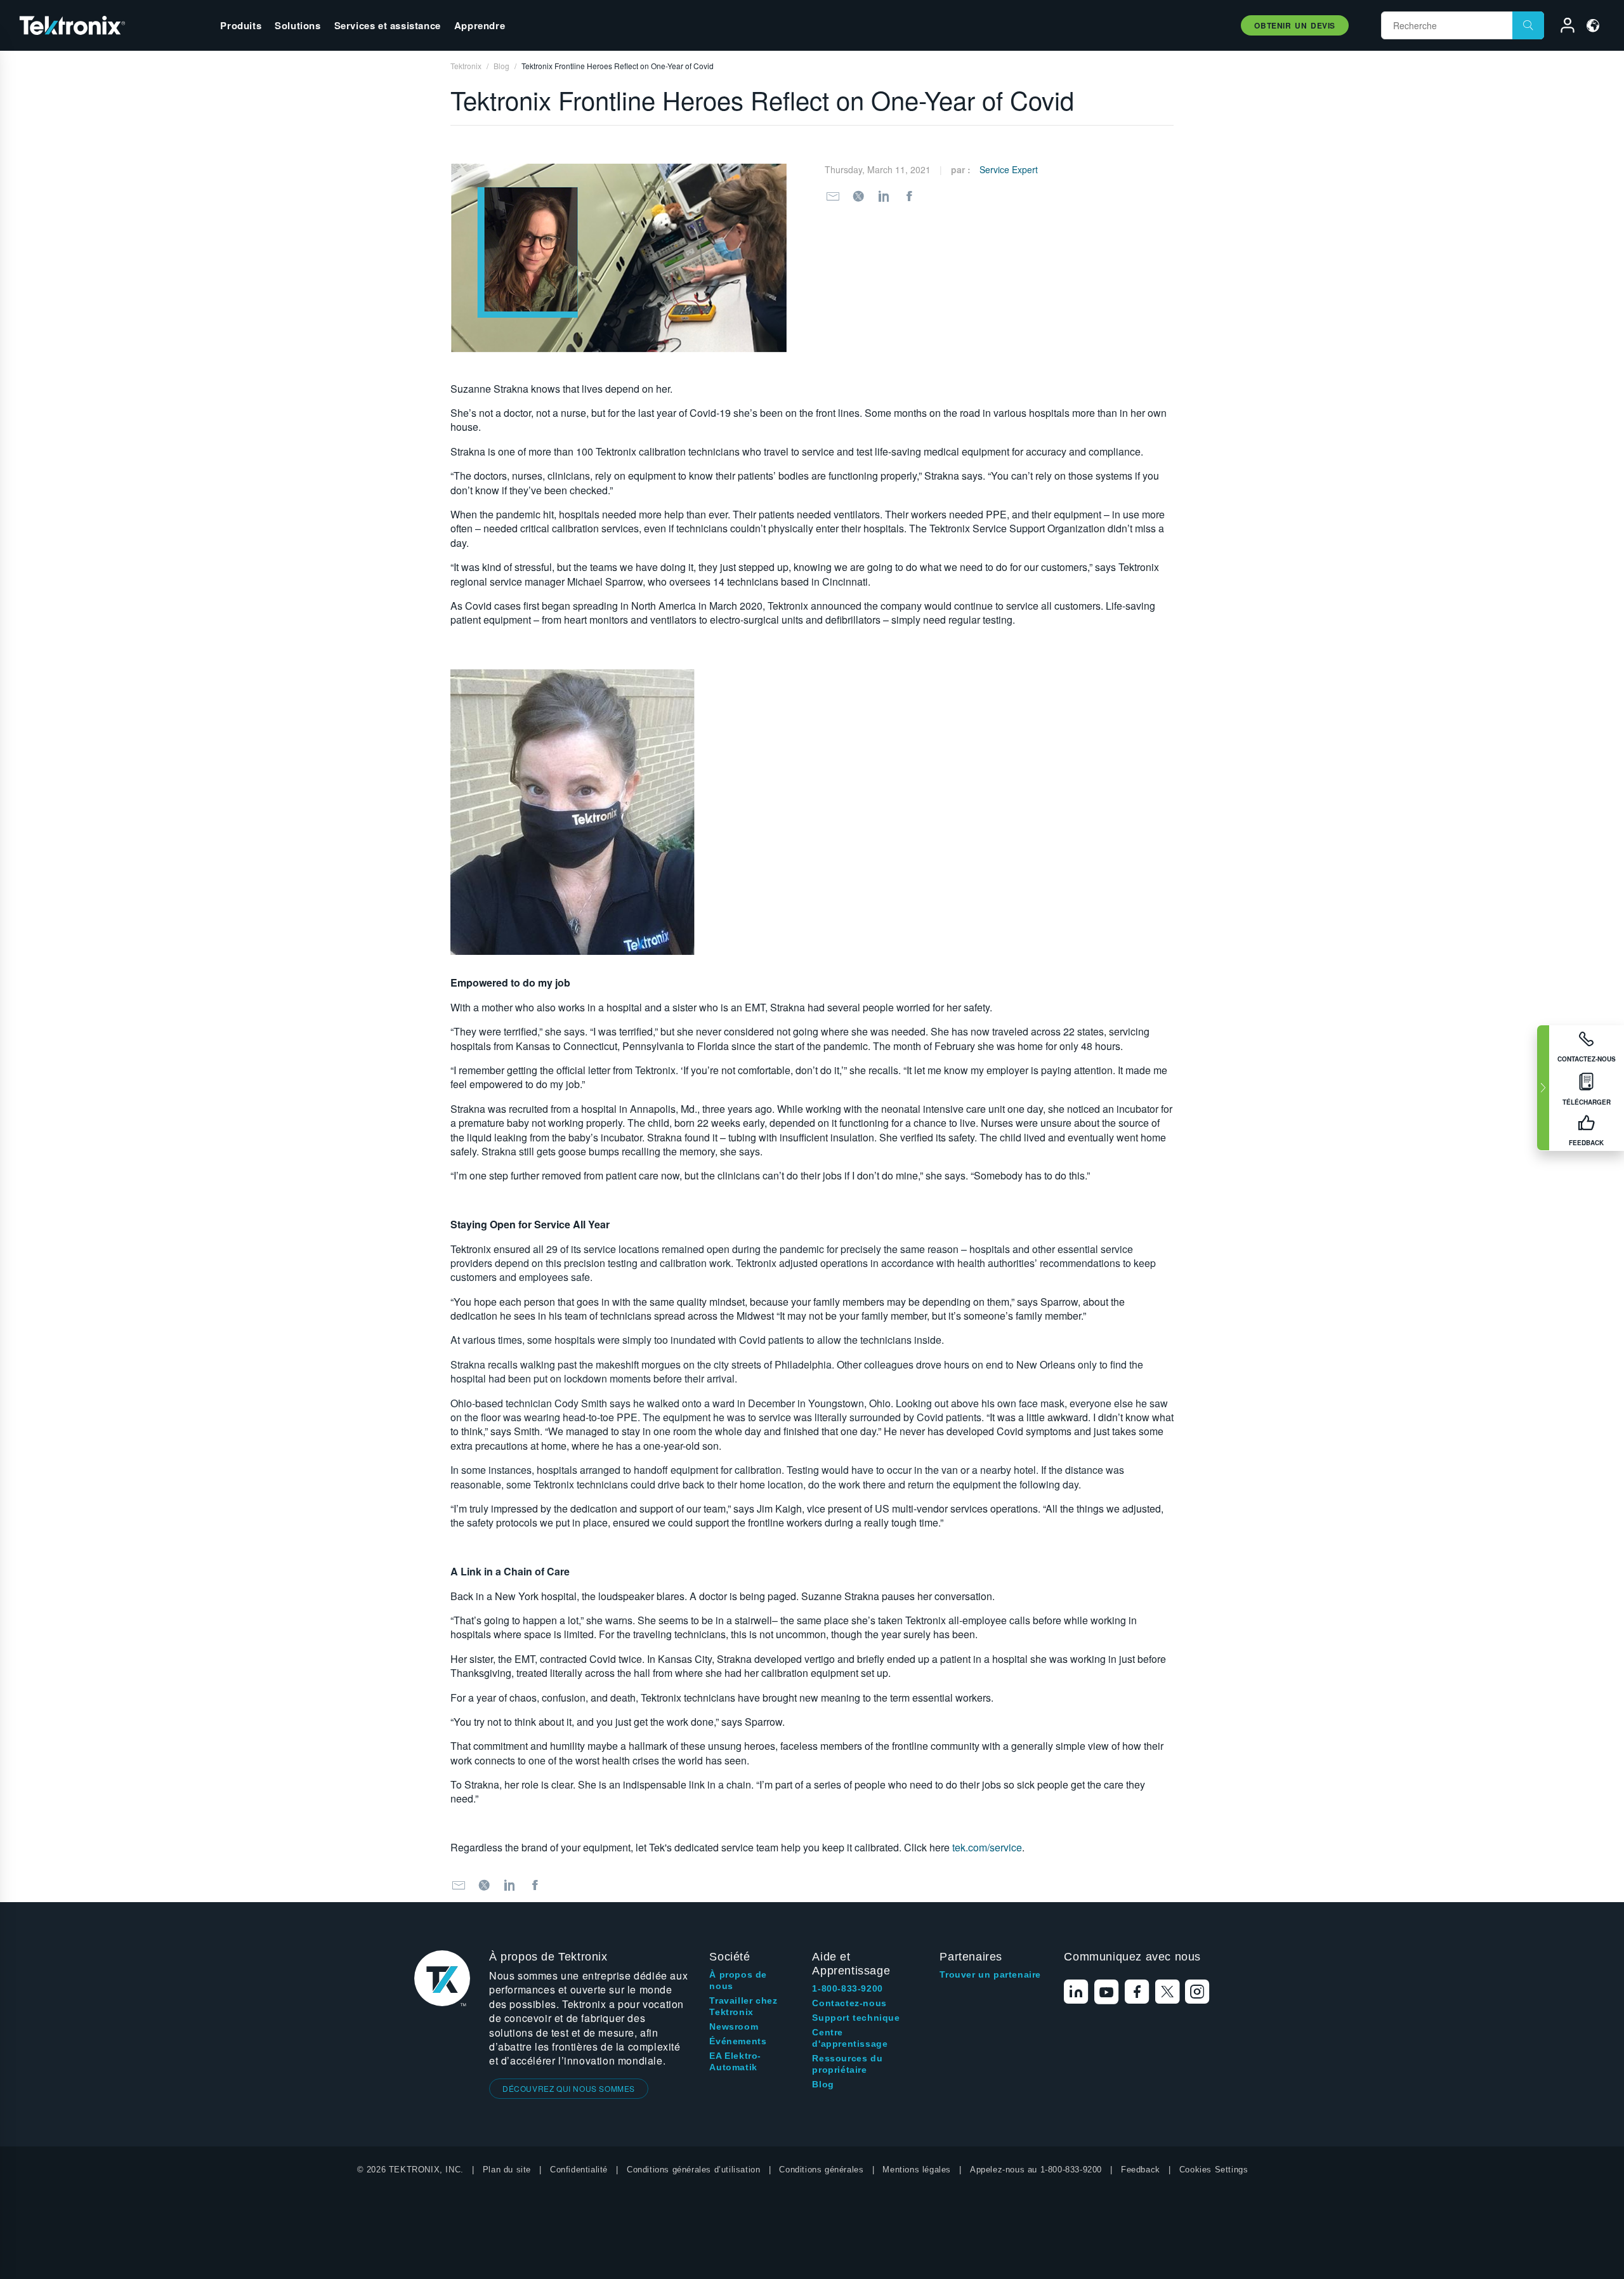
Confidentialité (579, 2170)
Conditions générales (821, 2170)
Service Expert (1009, 169)
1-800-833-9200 (847, 1988)
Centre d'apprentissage (850, 2038)
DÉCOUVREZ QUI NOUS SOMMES (569, 2088)
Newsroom (734, 2026)
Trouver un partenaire (990, 1974)
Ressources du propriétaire (847, 2064)
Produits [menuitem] (241, 25)
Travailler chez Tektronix (743, 2006)
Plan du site (507, 2170)
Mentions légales (917, 2170)
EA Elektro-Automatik (735, 2061)
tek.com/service (987, 1847)
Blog (823, 2084)
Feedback (1141, 2170)
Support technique (856, 2018)
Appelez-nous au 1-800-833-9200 (1036, 2170)
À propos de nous (738, 1980)
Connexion (1562, 27)
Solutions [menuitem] (298, 25)
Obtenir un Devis (1295, 25)
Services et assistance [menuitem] (388, 25)
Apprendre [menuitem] (480, 25)
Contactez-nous (849, 2003)
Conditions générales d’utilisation (693, 2170)
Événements (738, 2041)
